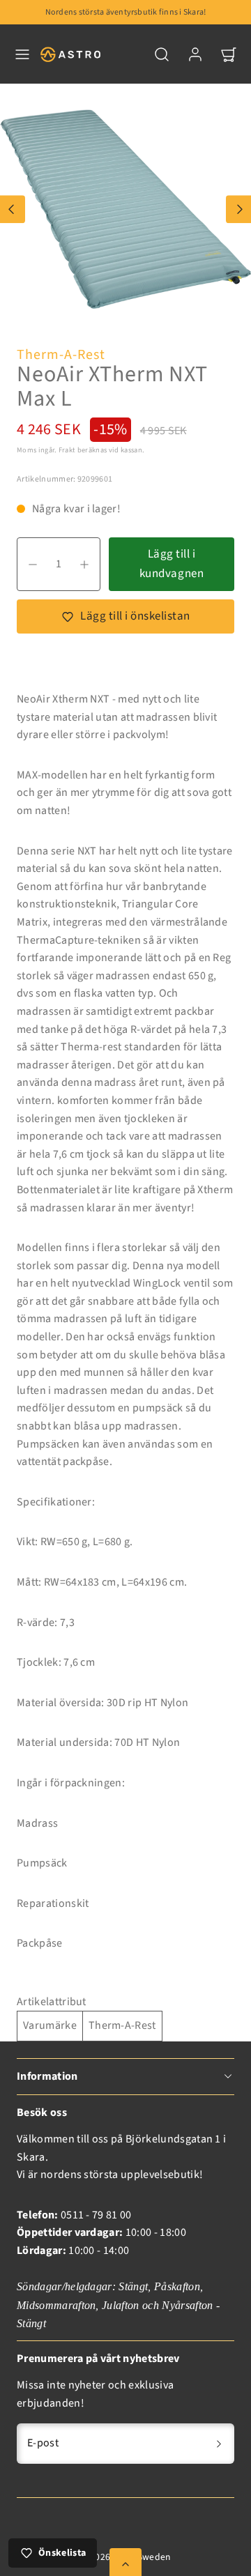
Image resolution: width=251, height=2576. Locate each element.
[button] (22, 54)
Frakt (67, 450)
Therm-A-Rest (61, 355)
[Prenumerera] (219, 2444)
